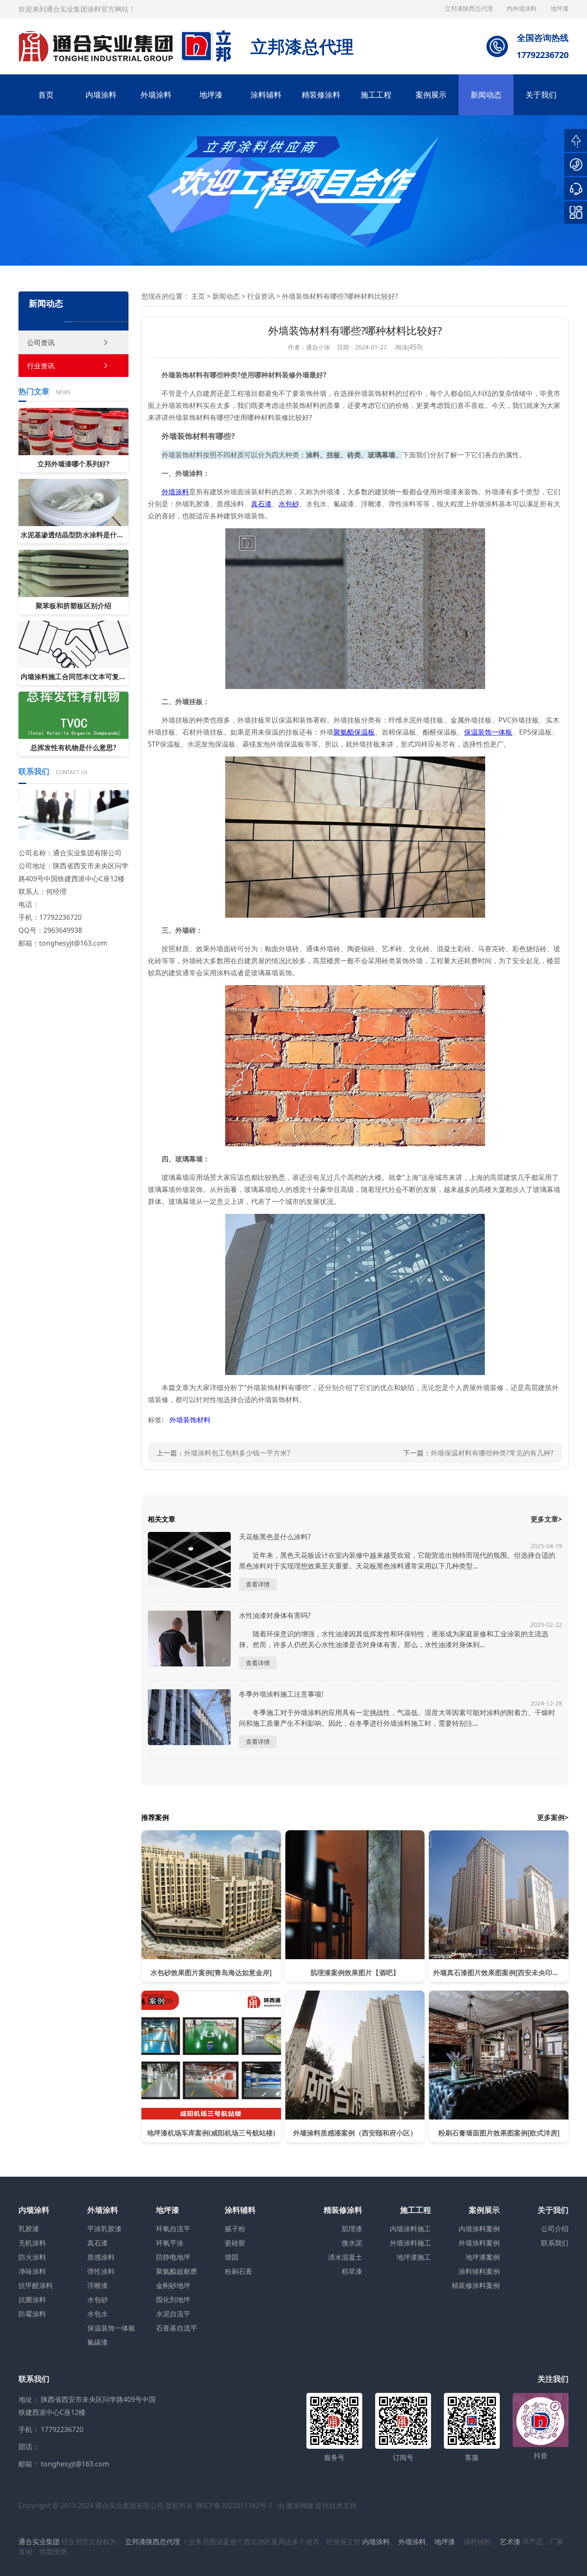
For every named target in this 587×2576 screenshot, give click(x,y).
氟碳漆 (98, 2342)
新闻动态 (486, 95)
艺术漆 (510, 2542)
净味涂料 (32, 2271)
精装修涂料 (321, 95)
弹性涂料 (101, 2271)
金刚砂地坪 (173, 2285)
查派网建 (300, 2506)
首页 (46, 95)
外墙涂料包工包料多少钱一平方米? (237, 1453)
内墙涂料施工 (410, 2229)
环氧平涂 (170, 2243)
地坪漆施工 (414, 2257)
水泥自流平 (173, 2314)
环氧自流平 (173, 2229)
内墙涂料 (101, 95)
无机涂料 (32, 2243)
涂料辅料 (266, 95)
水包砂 (98, 2300)
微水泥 (352, 2243)
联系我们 (555, 2243)
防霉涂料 (32, 2314)
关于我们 (541, 95)
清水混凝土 (345, 2257)
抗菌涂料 (32, 2300)
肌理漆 (352, 2229)
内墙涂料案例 (479, 2229)
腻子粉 (235, 2229)
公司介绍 (555, 2229)
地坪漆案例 (483, 2257)
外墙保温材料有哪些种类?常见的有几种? (492, 1453)
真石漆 (98, 2243)
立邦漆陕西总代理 (470, 8)
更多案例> (553, 1817)
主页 (198, 296)
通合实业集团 (39, 2542)
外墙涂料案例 (479, 2243)
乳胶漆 (29, 2229)
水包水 (98, 2314)
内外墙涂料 (523, 8)
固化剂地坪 (173, 2300)
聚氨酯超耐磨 (177, 2271)
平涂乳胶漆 (104, 2229)
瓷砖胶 (235, 2243)
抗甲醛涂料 (36, 2285)
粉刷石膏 (238, 2271)
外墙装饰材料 (190, 1420)
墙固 (232, 2257)
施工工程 (376, 95)
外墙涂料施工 (410, 2243)
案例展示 (431, 95)
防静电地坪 (173, 2257)
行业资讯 (41, 366)
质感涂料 (101, 2257)
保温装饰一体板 (111, 2328)
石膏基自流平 (177, 2328)
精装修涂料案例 (476, 2285)
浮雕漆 (98, 2285)
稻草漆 (352, 2271)
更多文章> (546, 1519)
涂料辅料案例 (479, 2271)
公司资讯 (41, 343)
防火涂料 (32, 2257)
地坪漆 (211, 95)
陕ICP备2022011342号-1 (234, 2506)
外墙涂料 (156, 95)
